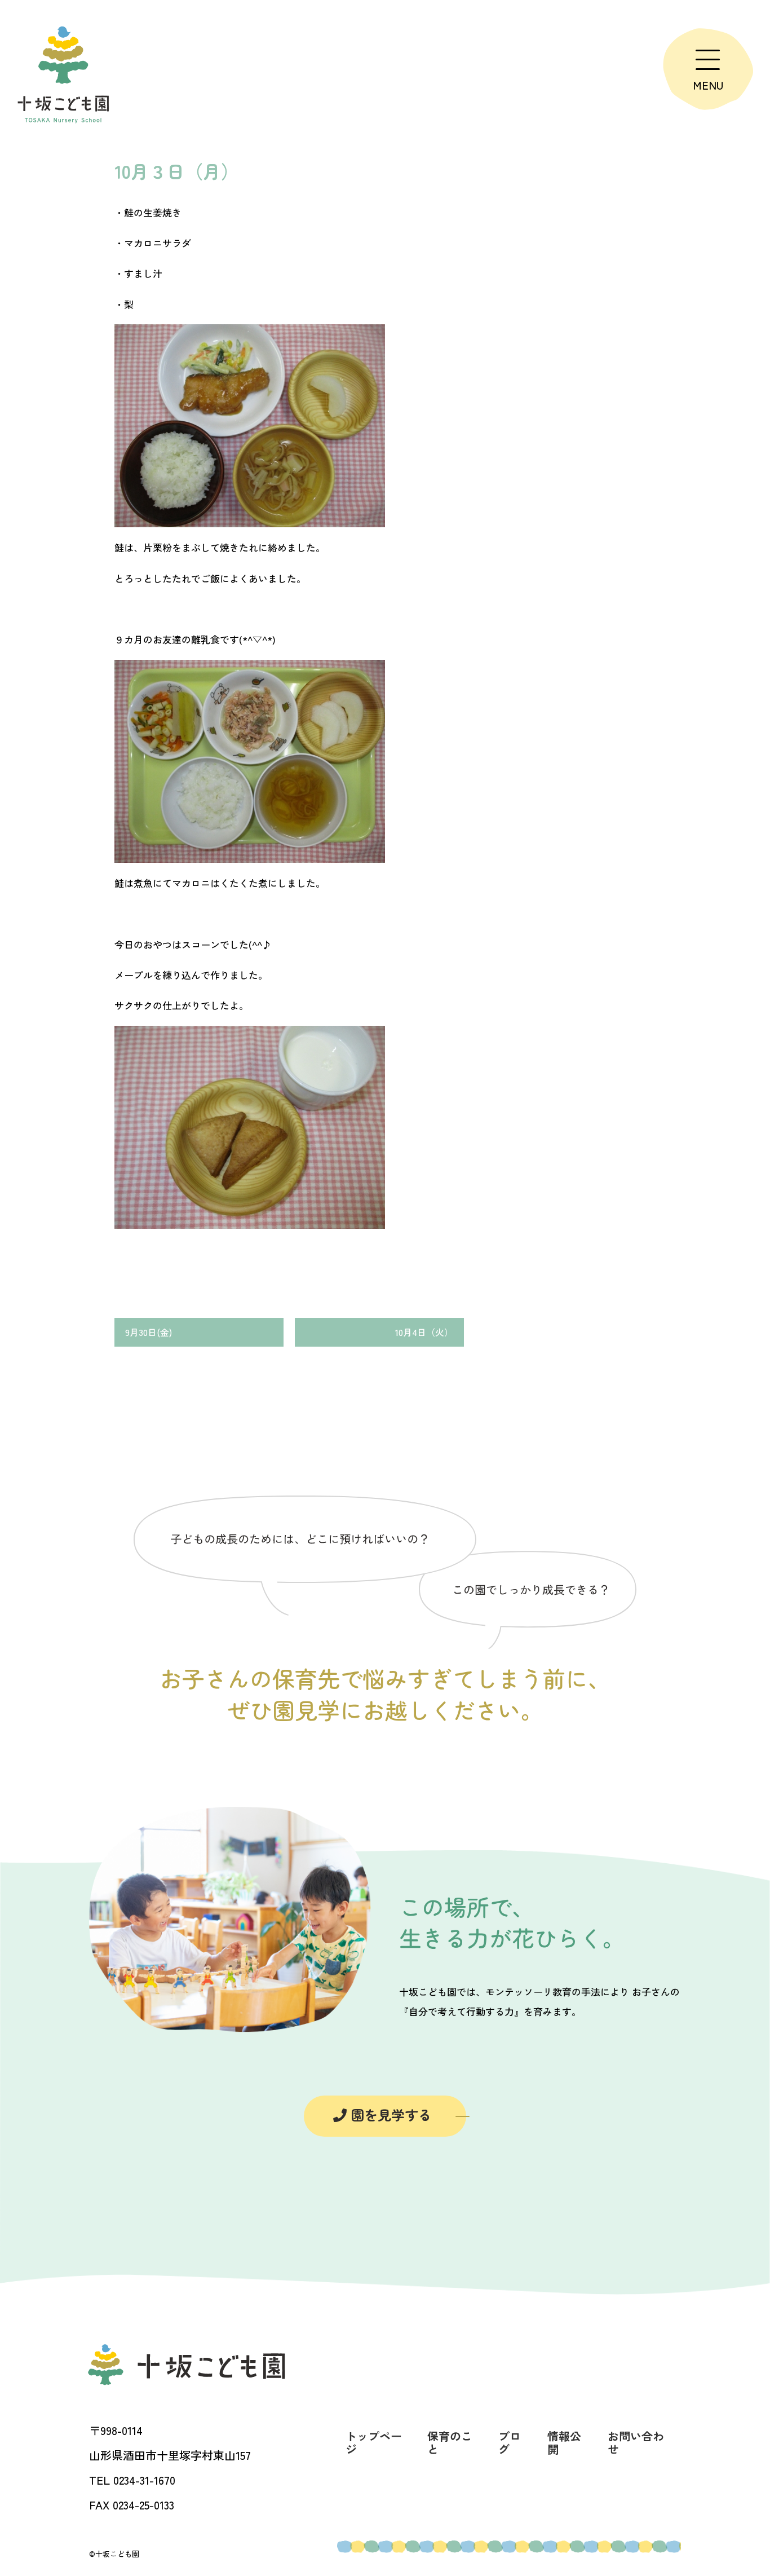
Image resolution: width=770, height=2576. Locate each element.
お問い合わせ (636, 2442)
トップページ (374, 2442)
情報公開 (564, 2442)
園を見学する (389, 2114)
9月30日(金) (149, 1332)
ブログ (510, 2442)
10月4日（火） (424, 1332)
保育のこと (450, 2442)
